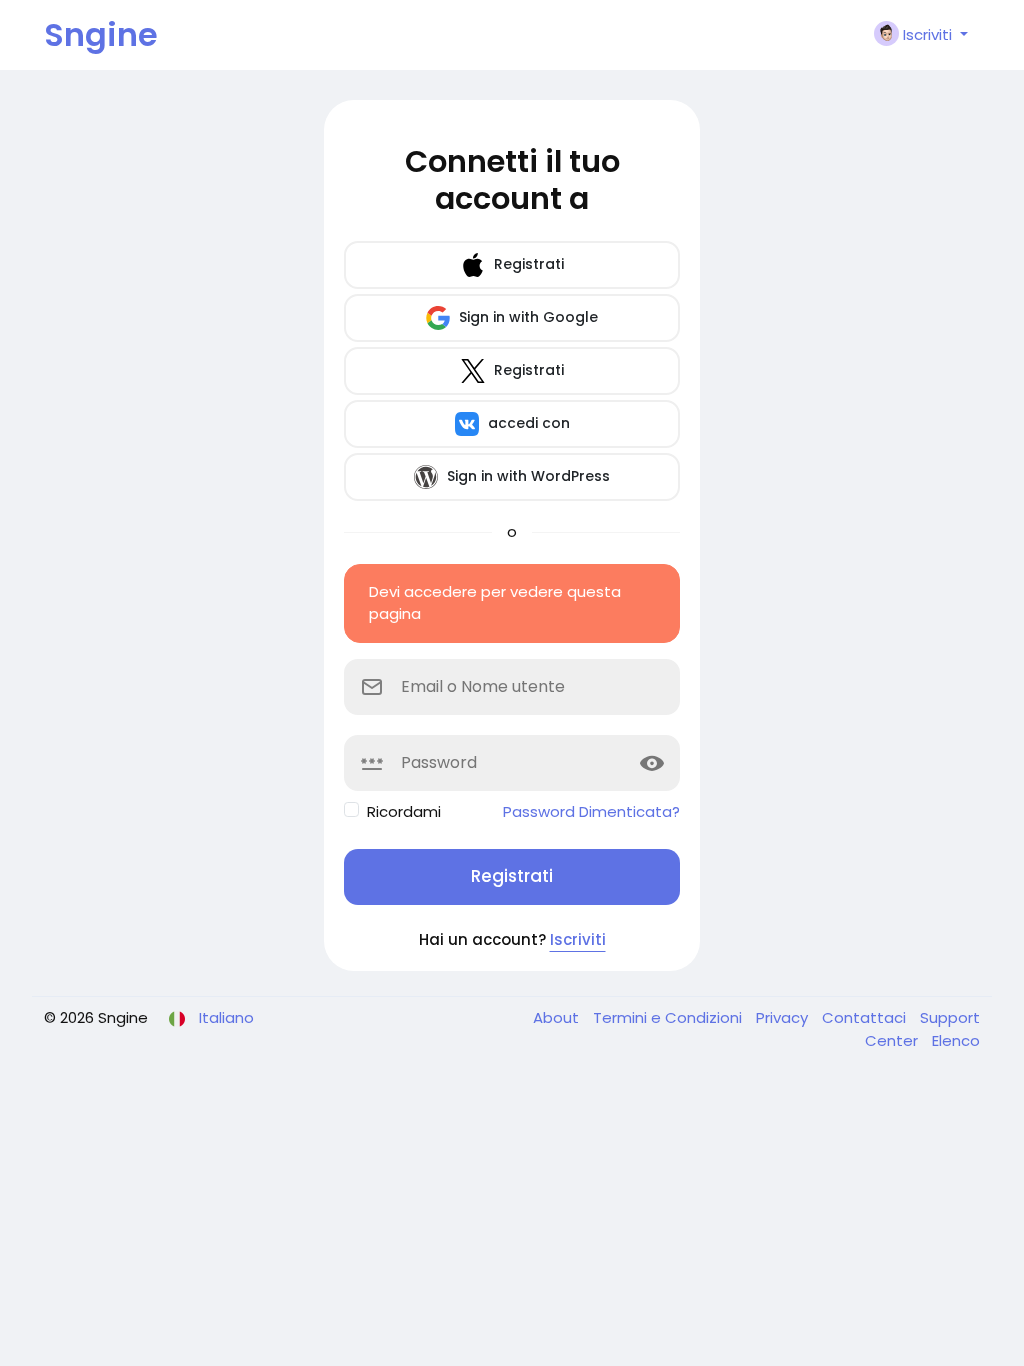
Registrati (527, 264)
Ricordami (404, 811)
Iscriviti (578, 939)
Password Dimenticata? (591, 811)
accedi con (527, 423)
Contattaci (866, 1017)
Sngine (101, 34)
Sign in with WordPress (526, 476)
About (558, 1017)
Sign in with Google (526, 317)
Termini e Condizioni (669, 1017)
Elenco (956, 1040)
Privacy (784, 1017)
